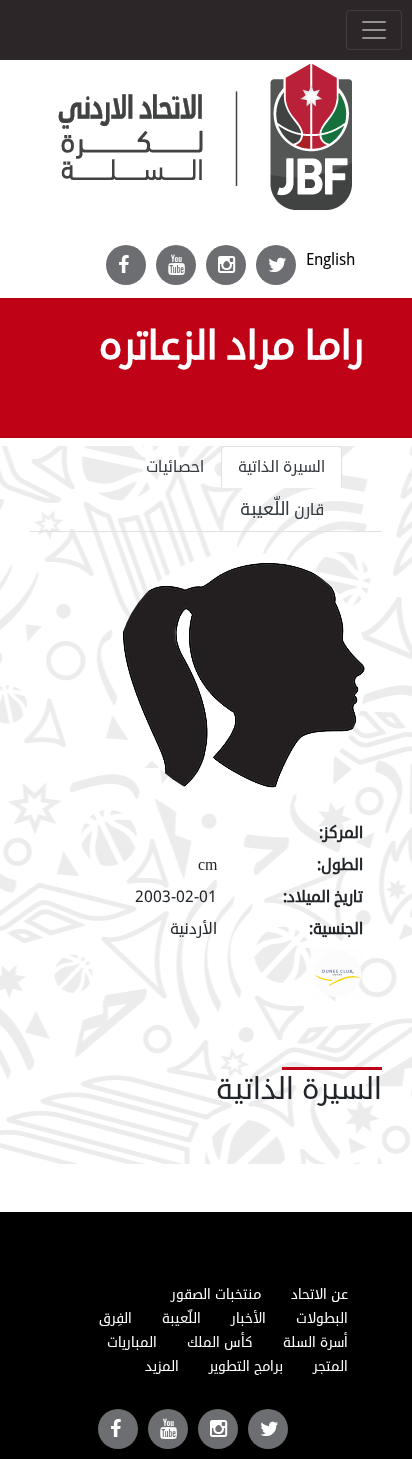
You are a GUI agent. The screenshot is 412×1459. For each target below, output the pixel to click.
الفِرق (115, 1318)
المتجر (330, 1366)
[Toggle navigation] (374, 30)
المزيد (162, 1366)
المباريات (132, 1342)
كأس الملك (220, 1342)
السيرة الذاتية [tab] (281, 467)
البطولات (322, 1318)
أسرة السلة (315, 1342)
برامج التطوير (246, 1366)
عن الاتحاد (319, 1294)
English (330, 259)
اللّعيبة (181, 1318)
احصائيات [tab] (175, 467)
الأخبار (248, 1318)
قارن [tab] (282, 509)
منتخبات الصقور (216, 1294)
